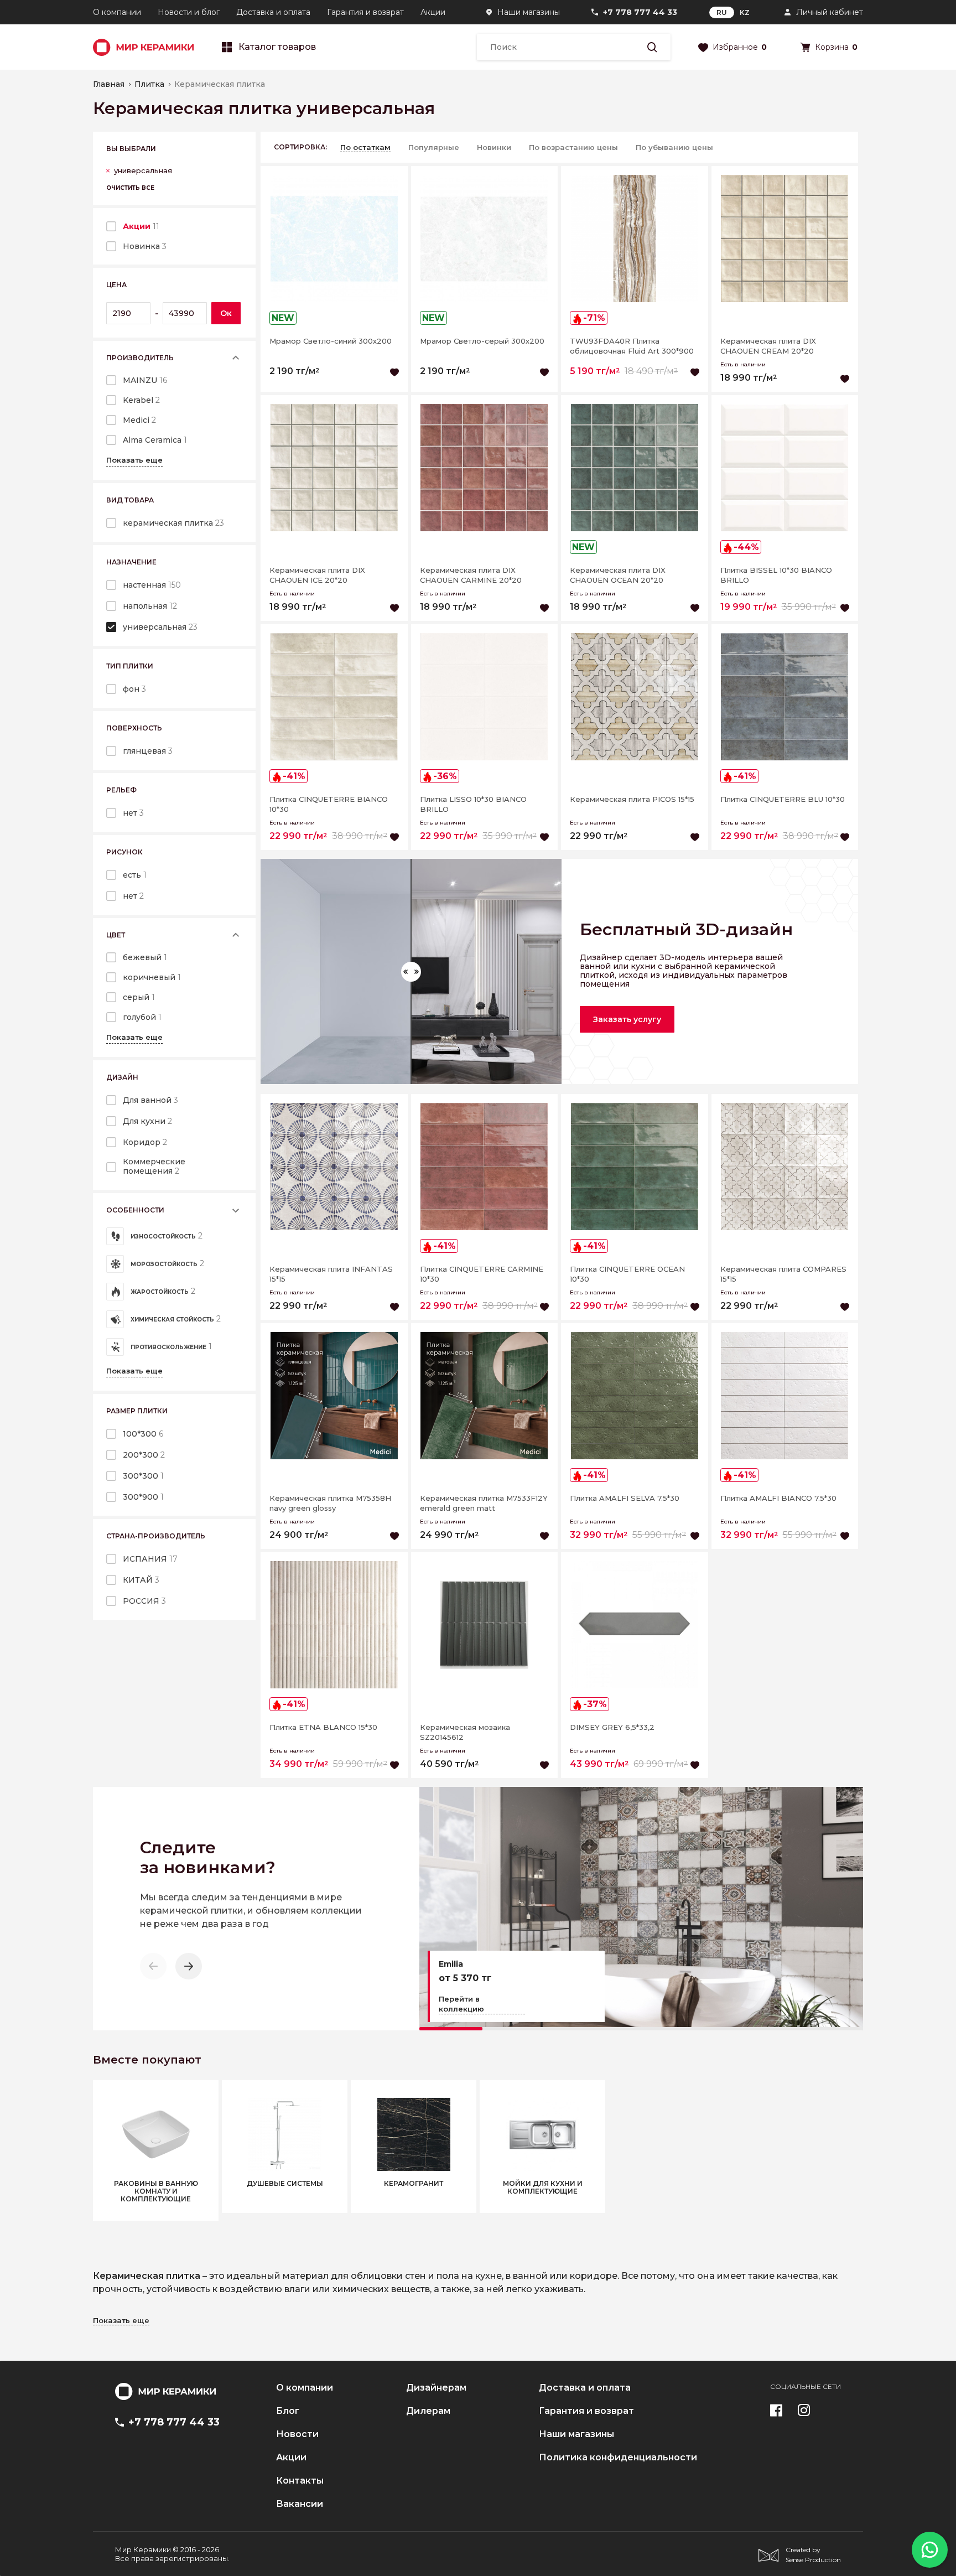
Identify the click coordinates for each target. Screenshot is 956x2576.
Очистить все (130, 188)
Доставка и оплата (273, 12)
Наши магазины (529, 12)
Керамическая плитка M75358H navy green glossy (330, 1503)
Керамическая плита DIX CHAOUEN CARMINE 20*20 (471, 575)
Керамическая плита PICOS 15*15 (632, 799)
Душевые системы (285, 2184)
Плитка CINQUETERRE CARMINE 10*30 (482, 1274)
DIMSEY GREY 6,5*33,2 (612, 1727)
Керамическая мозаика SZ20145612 (465, 1732)
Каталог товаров (277, 47)
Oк (226, 313)
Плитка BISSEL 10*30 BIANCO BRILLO (776, 575)
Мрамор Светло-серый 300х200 (482, 341)
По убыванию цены (674, 147)
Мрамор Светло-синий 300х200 (331, 341)
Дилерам (428, 2411)
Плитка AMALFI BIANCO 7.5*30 (778, 1498)
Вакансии (300, 2504)
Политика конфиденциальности (618, 2458)
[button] (189, 1966)
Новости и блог (189, 12)
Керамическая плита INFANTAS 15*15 (331, 1274)
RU (722, 12)
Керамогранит (414, 2184)
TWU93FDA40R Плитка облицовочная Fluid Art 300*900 (632, 346)
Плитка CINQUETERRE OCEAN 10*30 (627, 1274)
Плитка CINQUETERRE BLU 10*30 (783, 799)
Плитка (149, 84)
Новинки (494, 147)
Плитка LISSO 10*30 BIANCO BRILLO (473, 804)
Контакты (300, 2481)
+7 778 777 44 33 (640, 12)
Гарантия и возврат (365, 12)
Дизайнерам (436, 2388)
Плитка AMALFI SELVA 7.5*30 (625, 1498)
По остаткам (365, 147)
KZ (745, 12)
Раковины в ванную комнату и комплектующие (156, 2191)
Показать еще (134, 460)
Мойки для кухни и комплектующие (543, 2188)
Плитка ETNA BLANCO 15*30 (323, 1727)
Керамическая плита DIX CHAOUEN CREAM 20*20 (768, 346)
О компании (117, 12)
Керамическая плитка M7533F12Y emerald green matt (484, 1503)
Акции (433, 12)
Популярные (434, 147)
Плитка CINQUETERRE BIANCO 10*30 (329, 804)
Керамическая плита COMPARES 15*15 (783, 1274)
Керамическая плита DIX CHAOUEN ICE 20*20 (317, 575)
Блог (288, 2411)
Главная (109, 84)
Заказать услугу (627, 1019)
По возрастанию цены (573, 147)
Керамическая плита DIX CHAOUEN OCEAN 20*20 (618, 575)
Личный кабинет (830, 12)
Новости (297, 2434)
